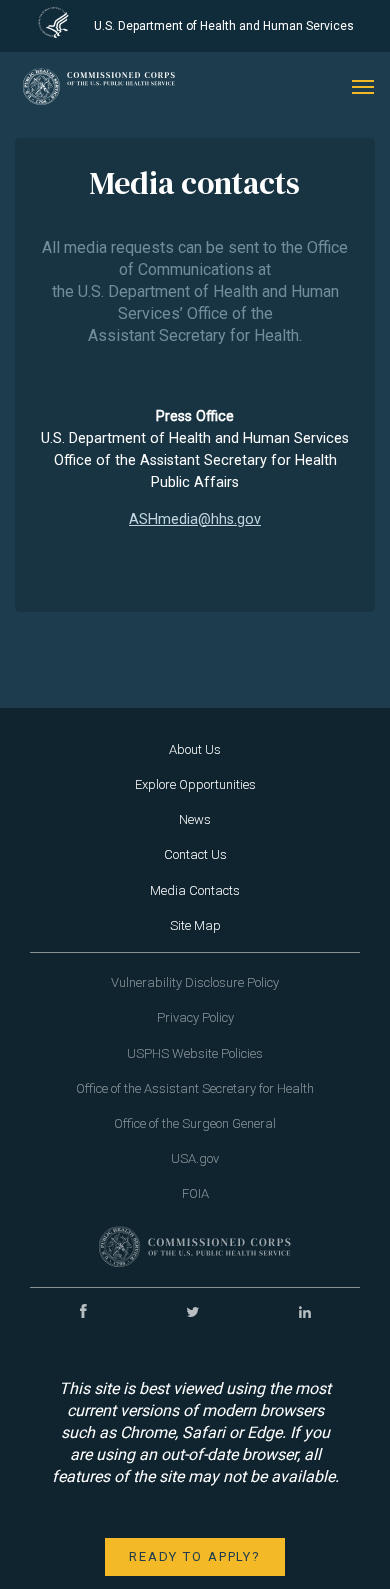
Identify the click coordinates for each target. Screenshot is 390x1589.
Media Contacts (195, 890)
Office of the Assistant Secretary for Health (195, 1088)
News (195, 819)
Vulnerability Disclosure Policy (195, 982)
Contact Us (195, 854)
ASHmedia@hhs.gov (195, 519)
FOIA (195, 1193)
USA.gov (195, 1158)
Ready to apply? (195, 1556)
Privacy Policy (195, 1017)
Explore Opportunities (195, 784)
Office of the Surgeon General (195, 1123)
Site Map (195, 925)
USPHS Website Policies (195, 1053)
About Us (195, 749)
